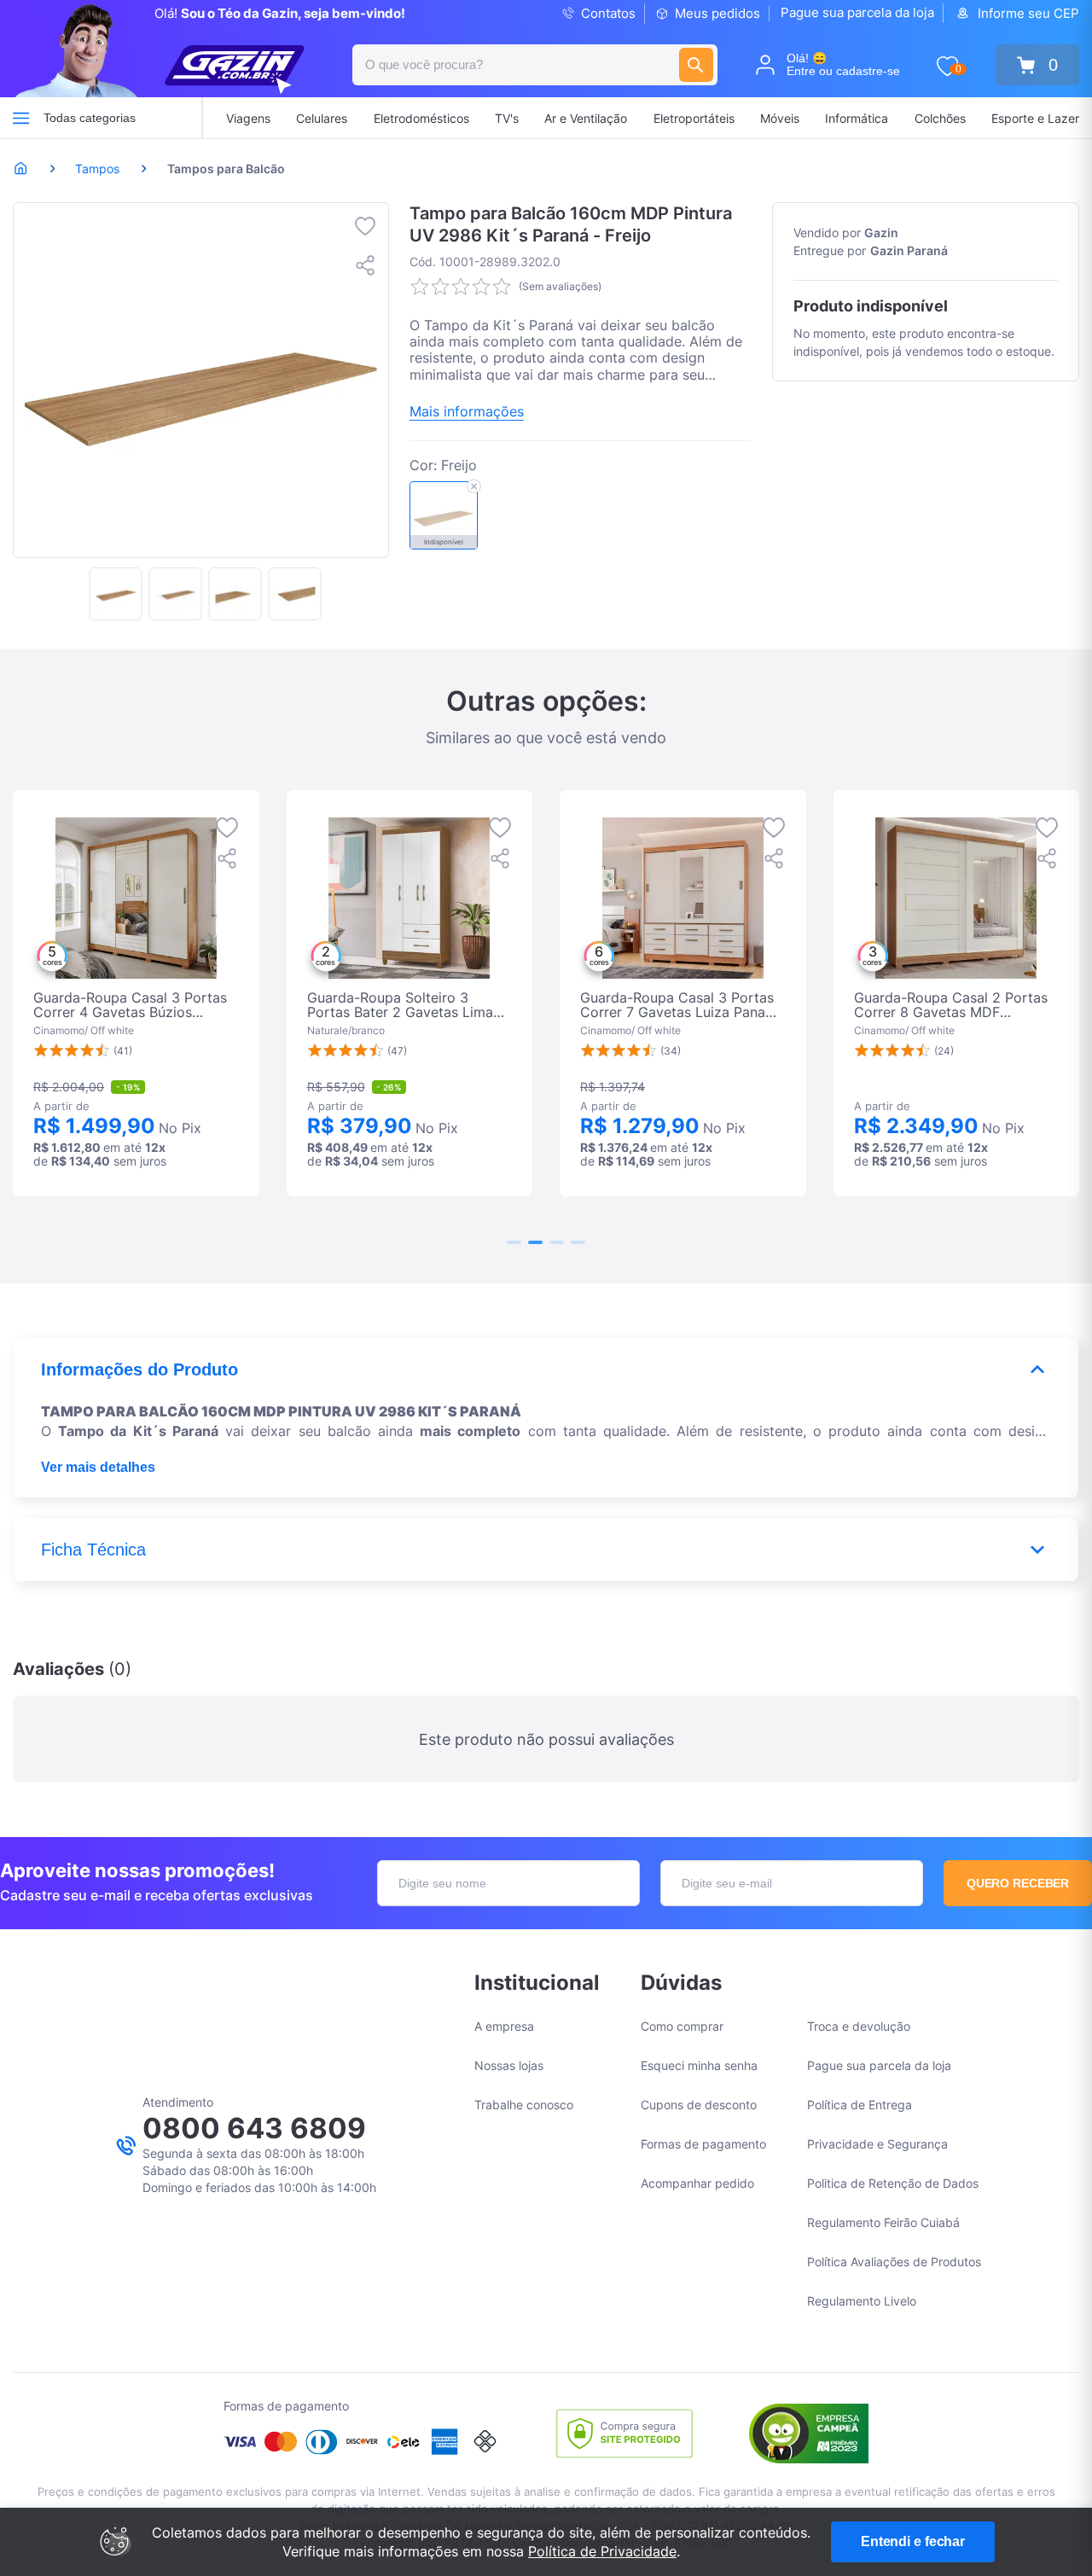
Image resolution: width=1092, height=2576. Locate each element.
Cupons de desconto (699, 2105)
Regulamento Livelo (862, 2301)
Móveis (780, 118)
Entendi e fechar (913, 2541)
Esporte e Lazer (1035, 118)
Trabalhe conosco (524, 2105)
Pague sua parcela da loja (857, 12)
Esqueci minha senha (699, 2065)
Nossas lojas (509, 2065)
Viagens (248, 118)
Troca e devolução (859, 2026)
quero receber (1018, 1883)
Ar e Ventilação (586, 118)
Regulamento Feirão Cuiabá (883, 2222)
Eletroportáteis (694, 118)
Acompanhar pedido (697, 2183)
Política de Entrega (860, 2105)
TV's (507, 118)
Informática (857, 118)
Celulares (322, 118)
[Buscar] (696, 65)
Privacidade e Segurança (877, 2144)
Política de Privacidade (602, 2551)
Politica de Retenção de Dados (893, 2183)
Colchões (940, 118)
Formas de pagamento (703, 2144)
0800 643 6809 (254, 2128)
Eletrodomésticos (421, 118)
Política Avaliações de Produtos (894, 2262)
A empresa (504, 2026)
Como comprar (682, 2026)
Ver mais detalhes (98, 1467)
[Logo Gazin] (235, 70)
